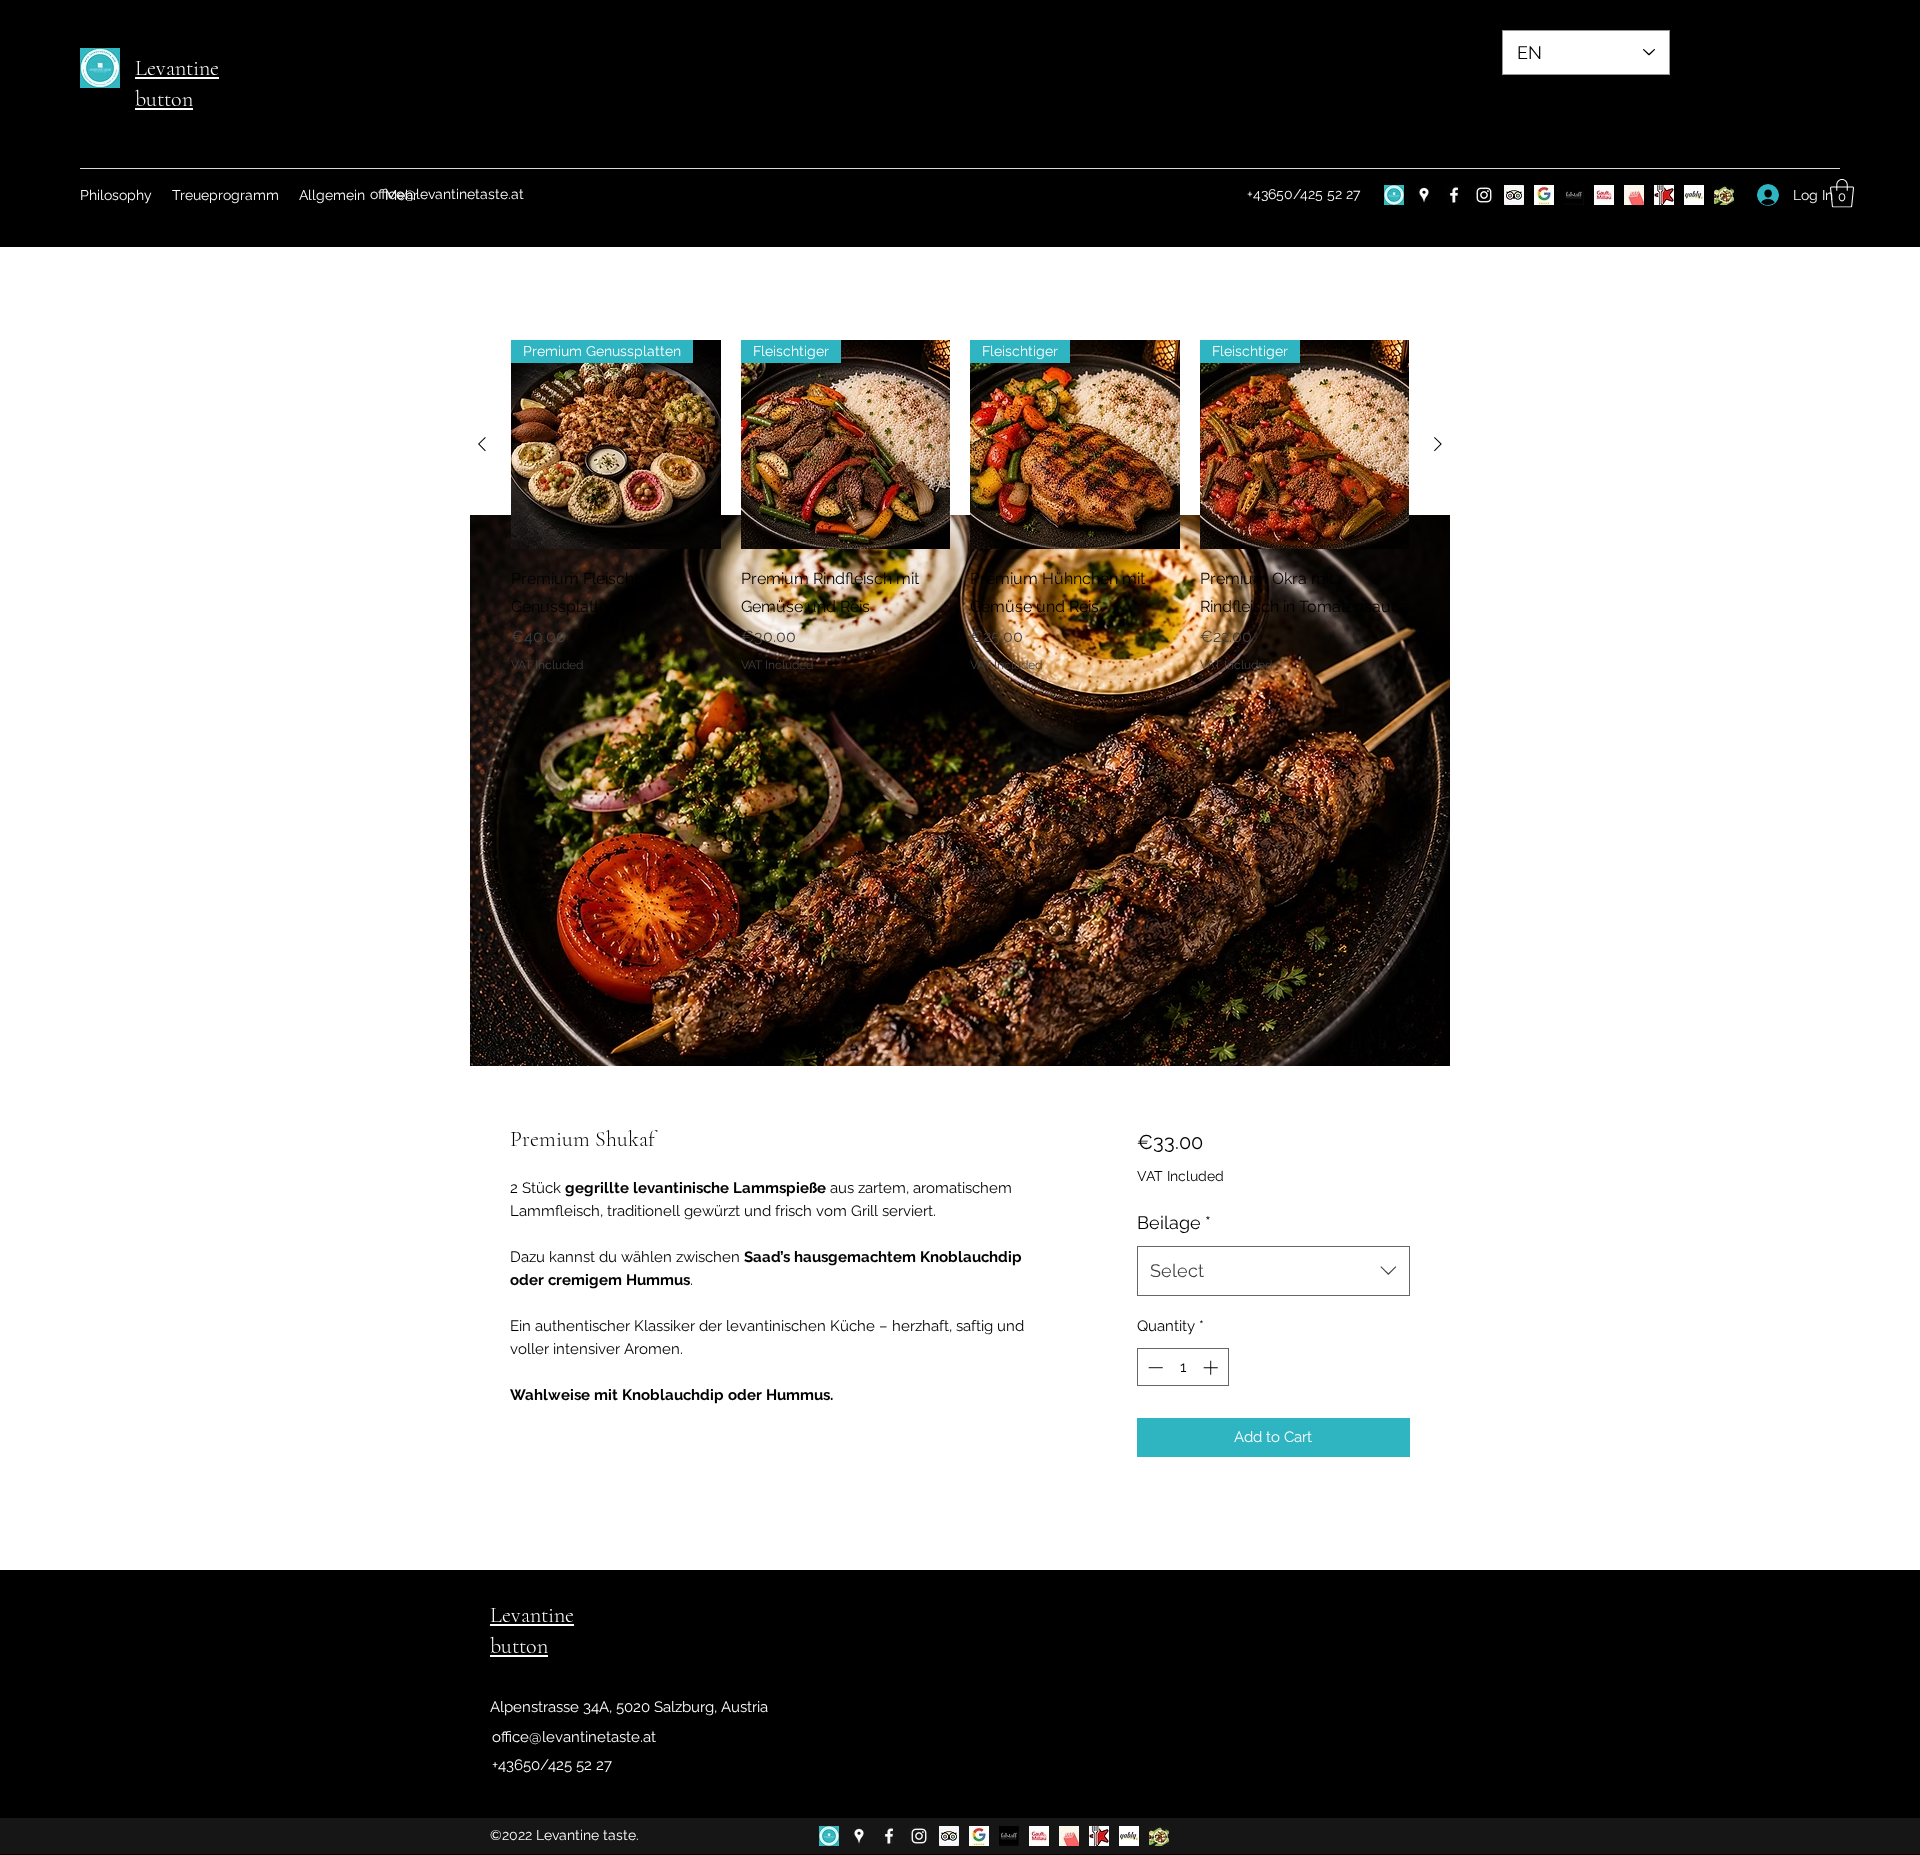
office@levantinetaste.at (447, 194)
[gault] (1604, 195)
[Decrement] (1153, 1367)
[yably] (1694, 195)
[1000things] (1634, 195)
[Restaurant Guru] (1664, 195)
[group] (960, 507)
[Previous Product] (482, 444)
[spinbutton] (1182, 1367)
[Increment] (1212, 1367)
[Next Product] (1438, 444)
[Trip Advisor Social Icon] (1514, 195)
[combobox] (1273, 1271)
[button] (1842, 193)
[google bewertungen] (1544, 195)
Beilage (1174, 1222)
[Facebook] (1454, 195)
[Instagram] (1484, 195)
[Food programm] (1724, 195)
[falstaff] (1574, 195)
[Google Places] (1424, 195)
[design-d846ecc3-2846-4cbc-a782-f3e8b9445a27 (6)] (1394, 195)
